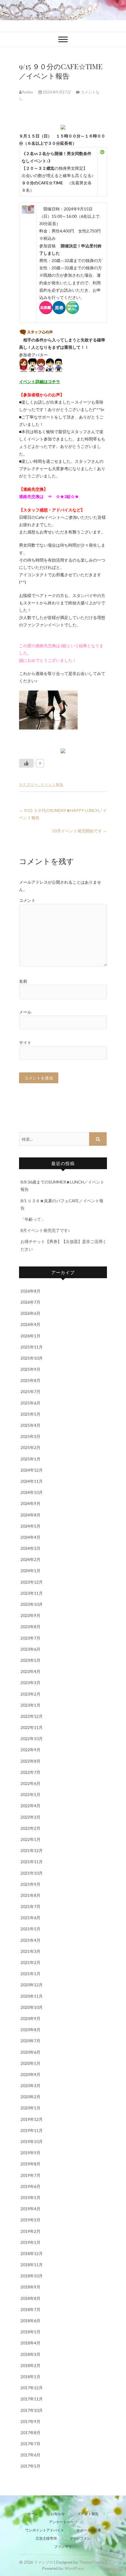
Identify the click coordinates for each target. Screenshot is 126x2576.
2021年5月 (30, 1929)
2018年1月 (30, 2377)
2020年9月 (30, 2018)
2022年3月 (30, 1817)
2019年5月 (30, 2197)
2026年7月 (30, 1302)
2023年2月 (30, 1694)
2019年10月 (32, 2141)
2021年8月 (30, 1895)
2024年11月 (32, 1481)
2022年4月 (30, 1806)
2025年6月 (30, 1403)
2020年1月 (30, 2108)
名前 (23, 981)
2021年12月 (32, 1850)
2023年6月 (30, 1649)
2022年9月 (30, 1750)
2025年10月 (32, 1358)
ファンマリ (63, 2547)
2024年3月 (30, 1548)
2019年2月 (30, 2231)
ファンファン (80, 2538)
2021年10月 (32, 1873)
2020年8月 (30, 2030)
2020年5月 (30, 2063)
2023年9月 (30, 1615)
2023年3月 (30, 1683)
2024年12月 (32, 1470)
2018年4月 (30, 2343)
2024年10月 (32, 1492)
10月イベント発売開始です (80, 831)
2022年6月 (30, 1783)
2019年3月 (30, 2220)
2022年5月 (30, 1794)
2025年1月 (30, 1459)
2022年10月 (32, 1738)
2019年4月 (30, 2209)
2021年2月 (30, 1962)
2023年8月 (30, 1627)
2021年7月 (30, 1906)
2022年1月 (30, 1839)
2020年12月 (32, 1985)
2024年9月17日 (57, 92)
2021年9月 (30, 1884)
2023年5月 (30, 1660)
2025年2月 (30, 1447)
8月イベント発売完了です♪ (45, 1230)
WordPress (74, 2568)
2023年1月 (30, 1705)
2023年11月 (32, 1593)
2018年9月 (30, 2287)
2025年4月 (30, 1425)
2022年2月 (30, 1828)
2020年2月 (30, 2097)
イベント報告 (52, 784)
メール (25, 1012)
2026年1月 (30, 1336)
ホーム (33, 2514)
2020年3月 (30, 2086)
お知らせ (58, 2514)
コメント (27, 900)
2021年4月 (30, 1940)
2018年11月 (32, 2265)
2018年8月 (30, 2298)
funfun (28, 92)
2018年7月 (30, 2309)
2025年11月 (32, 1347)
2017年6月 (30, 2455)
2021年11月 (32, 1862)
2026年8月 (30, 1291)
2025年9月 (30, 1369)
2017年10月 (32, 2410)
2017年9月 (30, 2421)
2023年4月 (30, 1671)
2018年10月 (32, 2276)
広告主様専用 (46, 2538)
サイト (25, 1042)
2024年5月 (30, 1526)
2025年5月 (30, 1414)
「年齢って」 (33, 1219)
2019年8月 (30, 2164)
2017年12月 (32, 2388)
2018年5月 (30, 2332)
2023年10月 (32, 1604)
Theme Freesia (92, 2562)
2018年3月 (30, 2354)
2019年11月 (32, 2130)
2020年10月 (32, 2007)
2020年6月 (30, 2052)
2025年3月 (30, 1436)
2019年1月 (30, 2242)
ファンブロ (44, 2562)
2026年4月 (30, 1324)
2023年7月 (30, 1638)
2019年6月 (30, 2186)
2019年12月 (32, 2119)
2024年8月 (30, 1515)
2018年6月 (30, 2321)
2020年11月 (32, 1996)
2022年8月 (30, 1761)
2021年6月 (30, 1918)
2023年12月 (32, 1582)
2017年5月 (30, 2466)
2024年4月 (30, 1537)
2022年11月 (32, 1727)
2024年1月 (30, 1571)
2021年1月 (30, 1974)
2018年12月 (32, 2253)
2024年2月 (30, 1559)
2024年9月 (30, 1503)
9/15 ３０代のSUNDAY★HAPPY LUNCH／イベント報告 (63, 814)
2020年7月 (30, 2041)
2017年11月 (32, 2399)
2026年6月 (30, 1313)
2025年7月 (30, 1391)
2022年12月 (32, 1716)
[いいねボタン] (26, 763)
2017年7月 (30, 2444)
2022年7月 (30, 1772)
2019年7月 (30, 2175)
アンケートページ (63, 2522)
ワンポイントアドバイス (45, 2530)
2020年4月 (30, 2074)
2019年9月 (30, 2153)
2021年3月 (30, 1951)
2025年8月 (30, 1380)
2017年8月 (30, 2433)
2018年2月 (30, 2365)
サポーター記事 (89, 2530)
